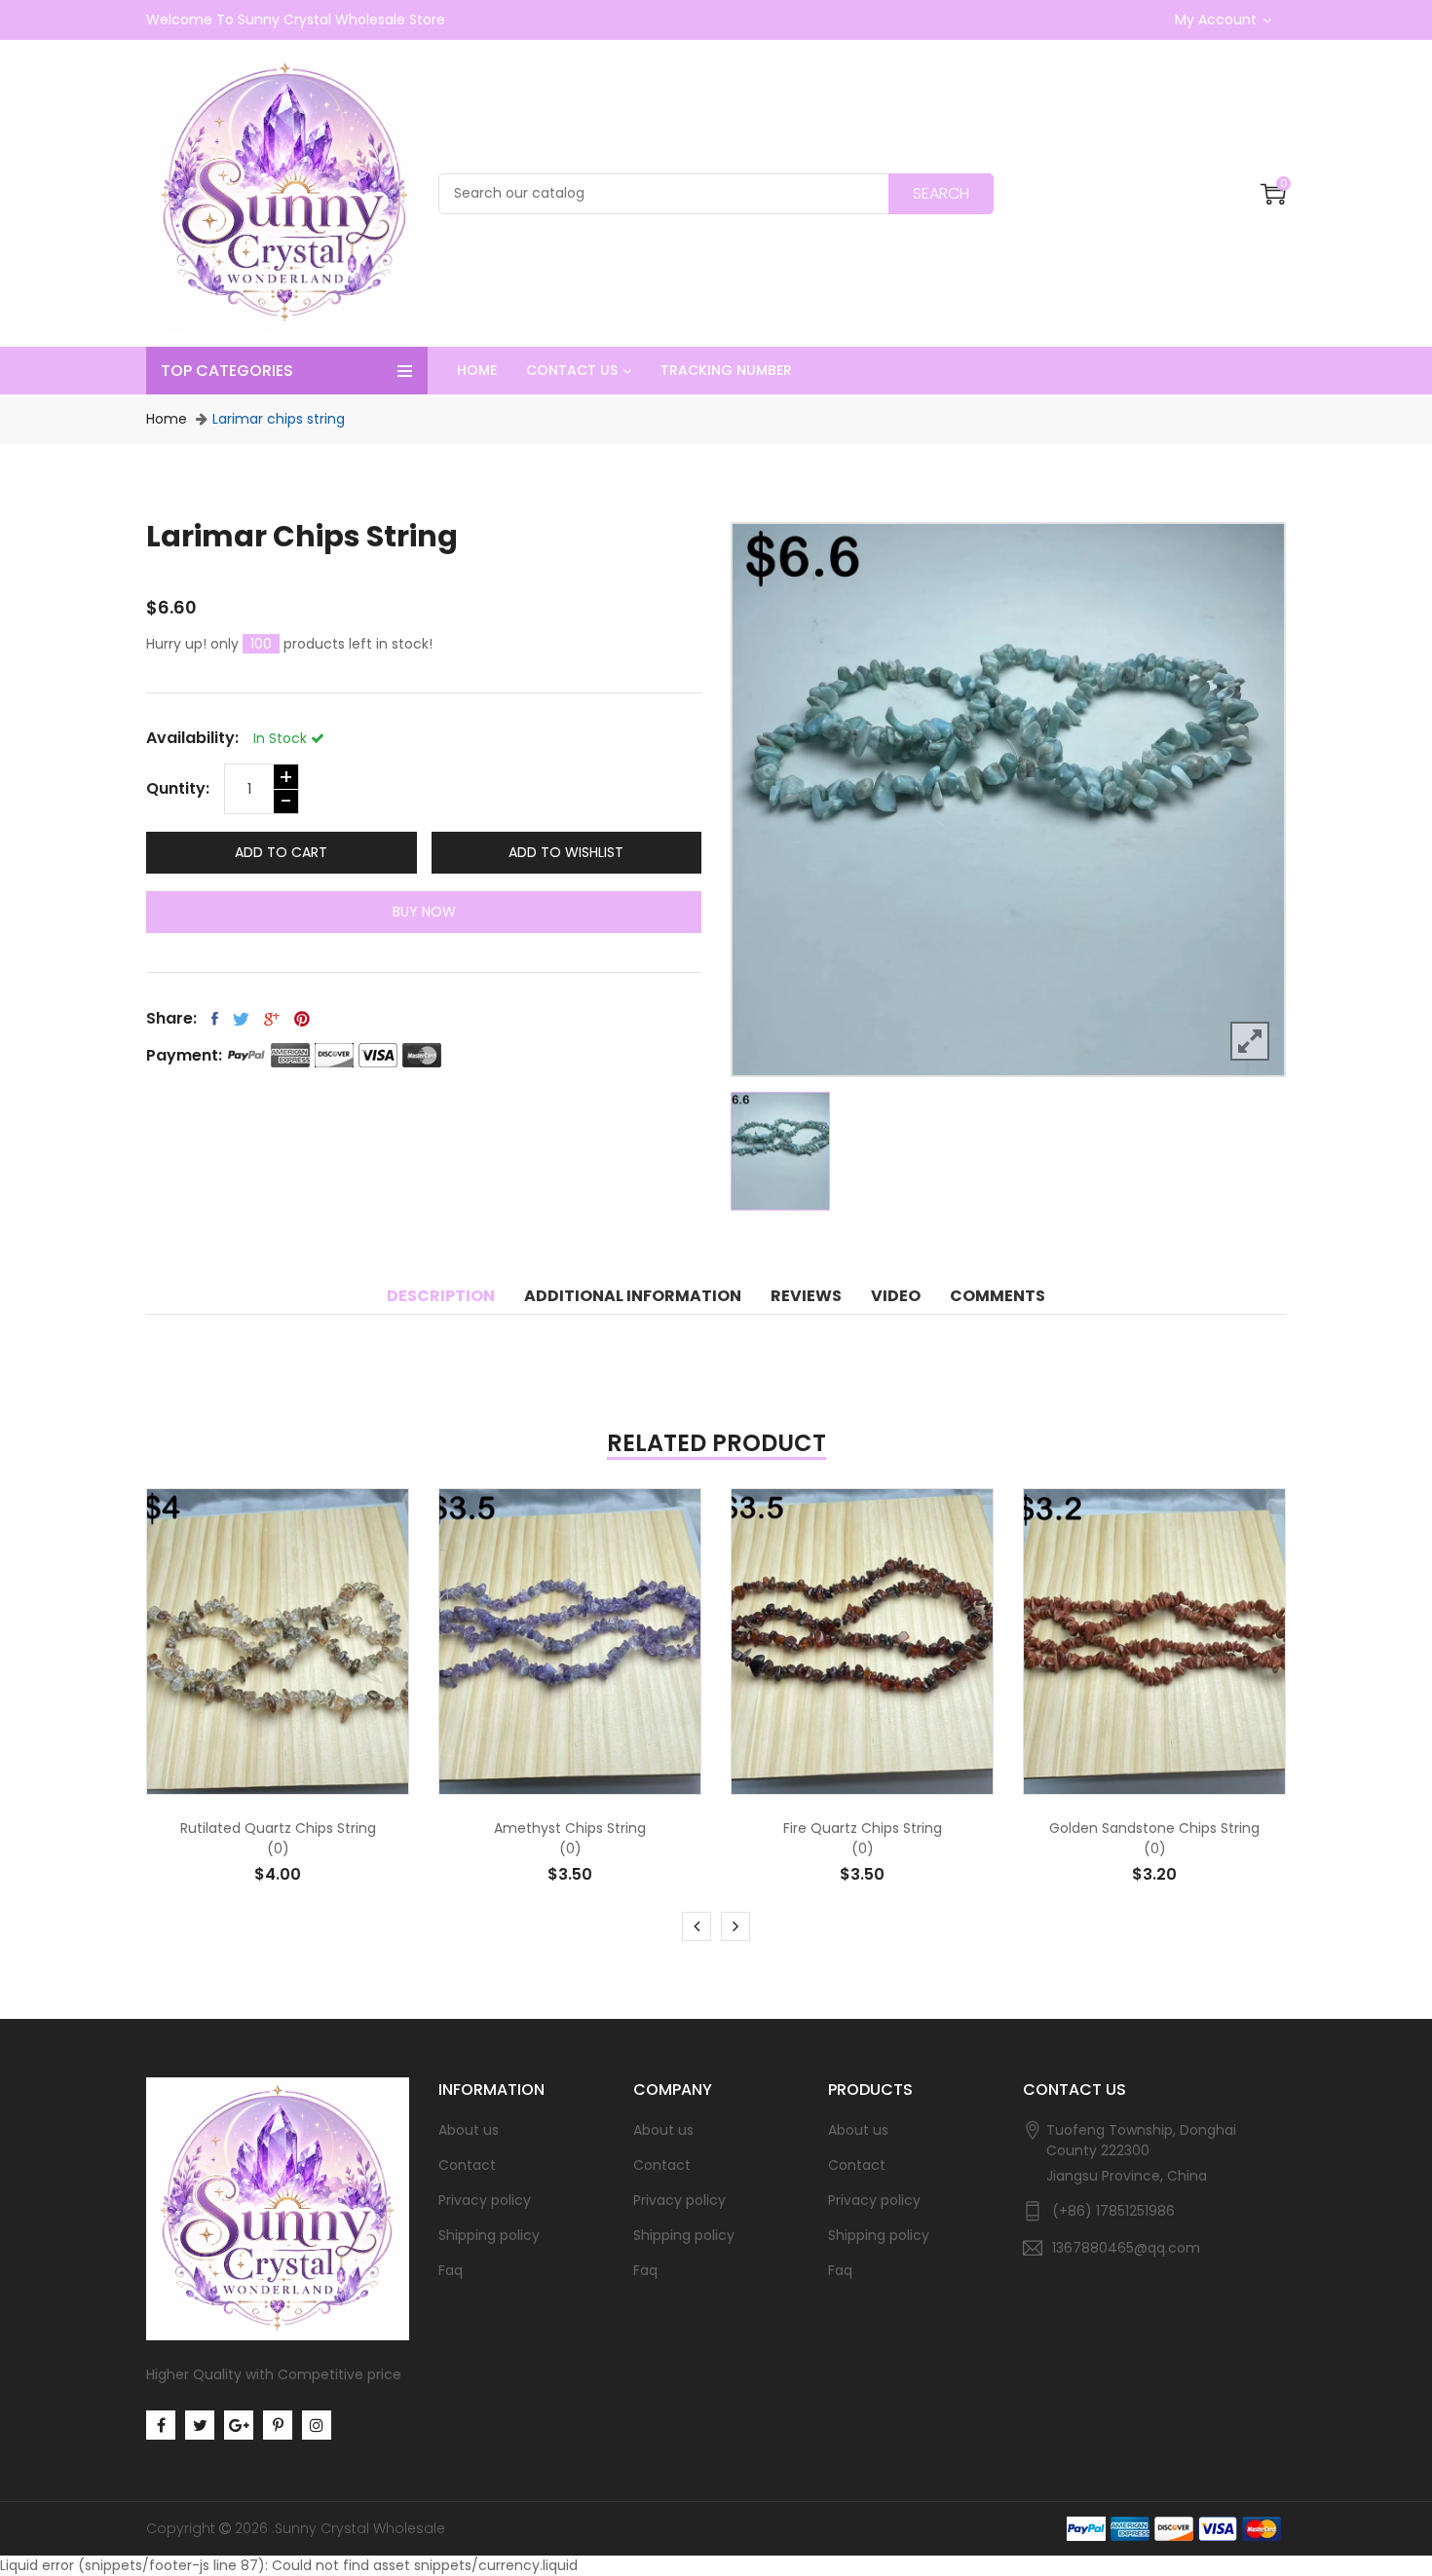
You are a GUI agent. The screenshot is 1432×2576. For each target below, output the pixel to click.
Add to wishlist (566, 852)
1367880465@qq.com (1126, 2248)
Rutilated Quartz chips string (278, 1828)
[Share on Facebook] (215, 1019)
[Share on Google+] (272, 1019)
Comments (998, 1296)
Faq (451, 2270)
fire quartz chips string (863, 1828)
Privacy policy (485, 2200)
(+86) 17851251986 (1113, 2211)
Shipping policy (489, 2235)
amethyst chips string (570, 1828)
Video (896, 1296)
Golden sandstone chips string (1154, 1828)
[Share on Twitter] (241, 1019)
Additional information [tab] (633, 1296)
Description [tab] (441, 1296)
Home (167, 419)
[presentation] (697, 1926)
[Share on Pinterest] (302, 1019)
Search (941, 193)
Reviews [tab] (806, 1296)
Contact (467, 2165)
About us (469, 2130)
